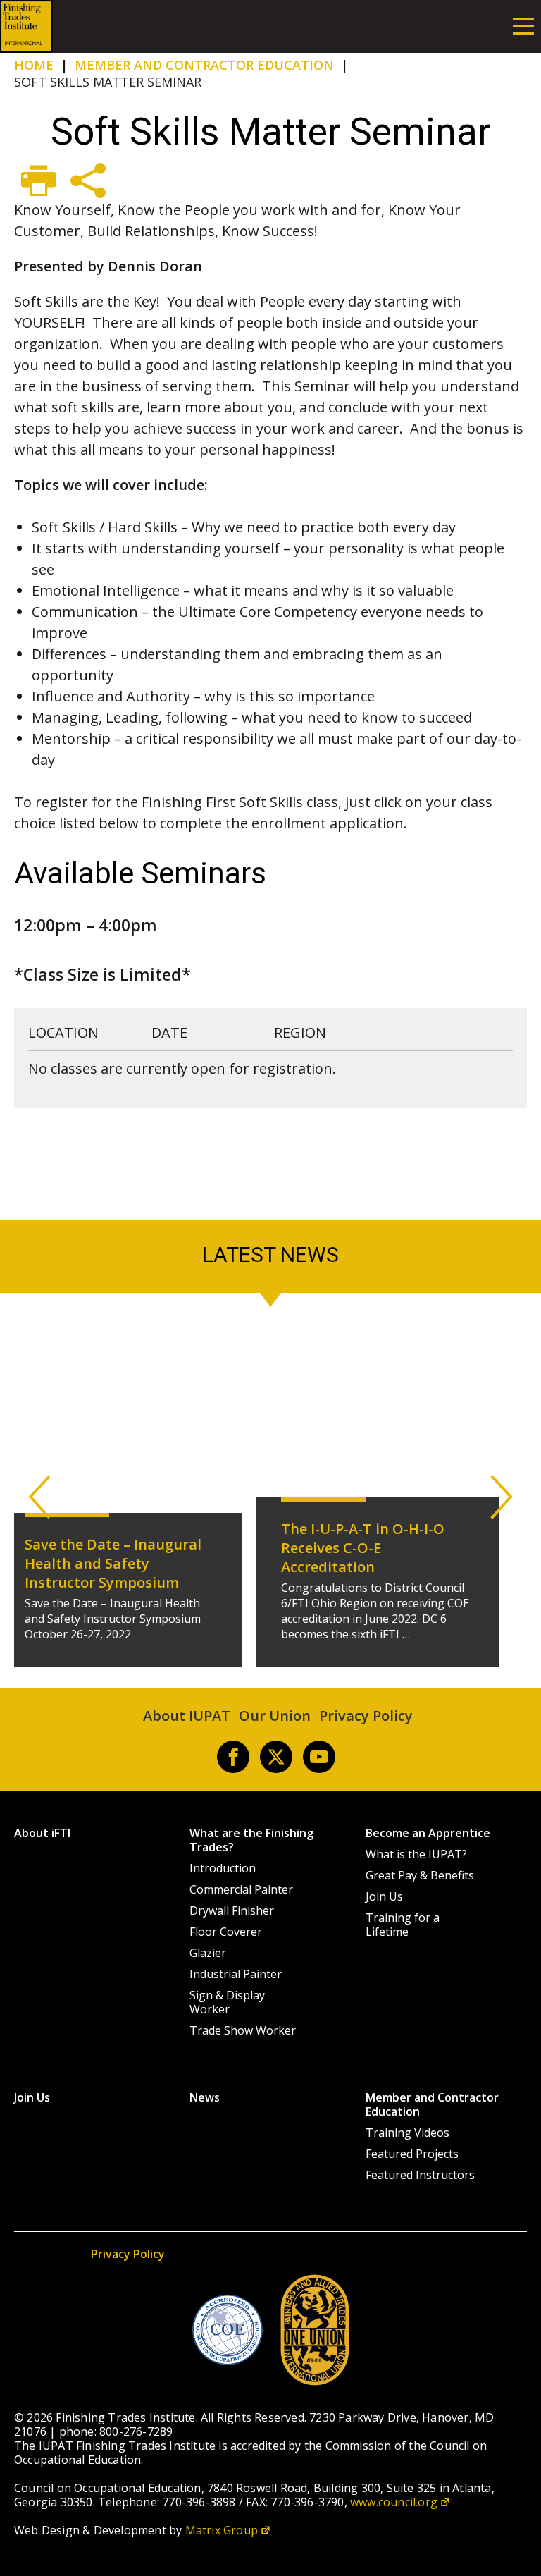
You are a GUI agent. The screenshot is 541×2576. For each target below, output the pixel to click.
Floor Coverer (226, 1932)
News (205, 2097)
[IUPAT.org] (315, 2330)
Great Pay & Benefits (420, 1875)
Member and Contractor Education (432, 2104)
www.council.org (394, 2502)
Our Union (275, 1716)
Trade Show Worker (243, 2030)
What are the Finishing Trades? (251, 1840)
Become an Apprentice (428, 1833)
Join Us (384, 1896)
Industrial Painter (236, 1974)
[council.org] (228, 2330)
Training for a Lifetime (403, 1925)
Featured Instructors (420, 2175)
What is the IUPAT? (416, 1854)
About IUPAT (187, 1716)
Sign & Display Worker (227, 2002)
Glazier (208, 1953)
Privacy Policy (366, 1716)
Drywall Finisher (232, 1910)
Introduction (223, 1868)
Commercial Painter (241, 1889)
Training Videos (408, 2133)
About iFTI (42, 1833)
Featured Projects (412, 2154)
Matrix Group (222, 2530)
